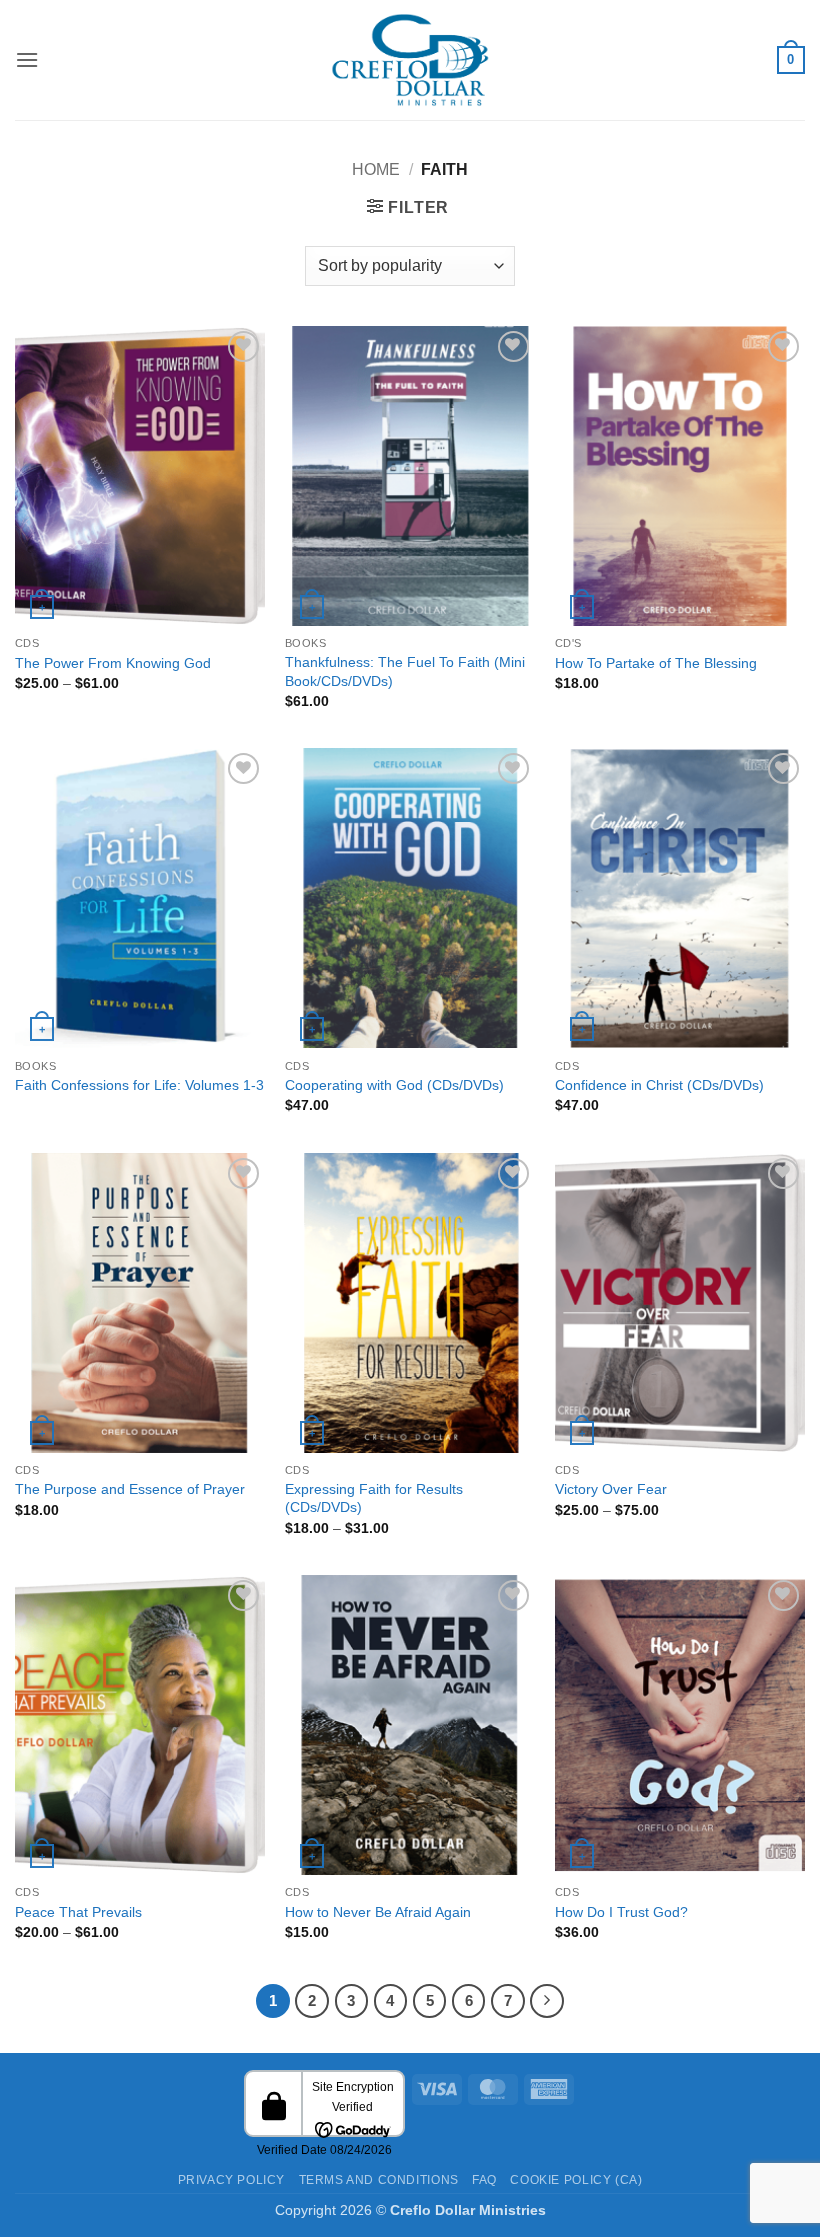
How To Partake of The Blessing (656, 663)
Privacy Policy (232, 2180)
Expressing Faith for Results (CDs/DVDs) (374, 1498)
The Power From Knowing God (113, 663)
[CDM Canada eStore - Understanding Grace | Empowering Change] (410, 60)
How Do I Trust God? (621, 1912)
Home (376, 169)
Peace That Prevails (78, 1912)
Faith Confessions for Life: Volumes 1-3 (139, 1085)
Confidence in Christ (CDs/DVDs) (659, 1085)
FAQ (484, 2180)
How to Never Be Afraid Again (378, 1912)
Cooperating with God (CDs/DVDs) (394, 1085)
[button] (27, 59)
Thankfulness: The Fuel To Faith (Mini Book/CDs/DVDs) (405, 671)
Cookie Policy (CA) (576, 2180)
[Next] (547, 2001)
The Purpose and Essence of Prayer (130, 1489)
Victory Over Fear (611, 1489)
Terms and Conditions (379, 2180)
